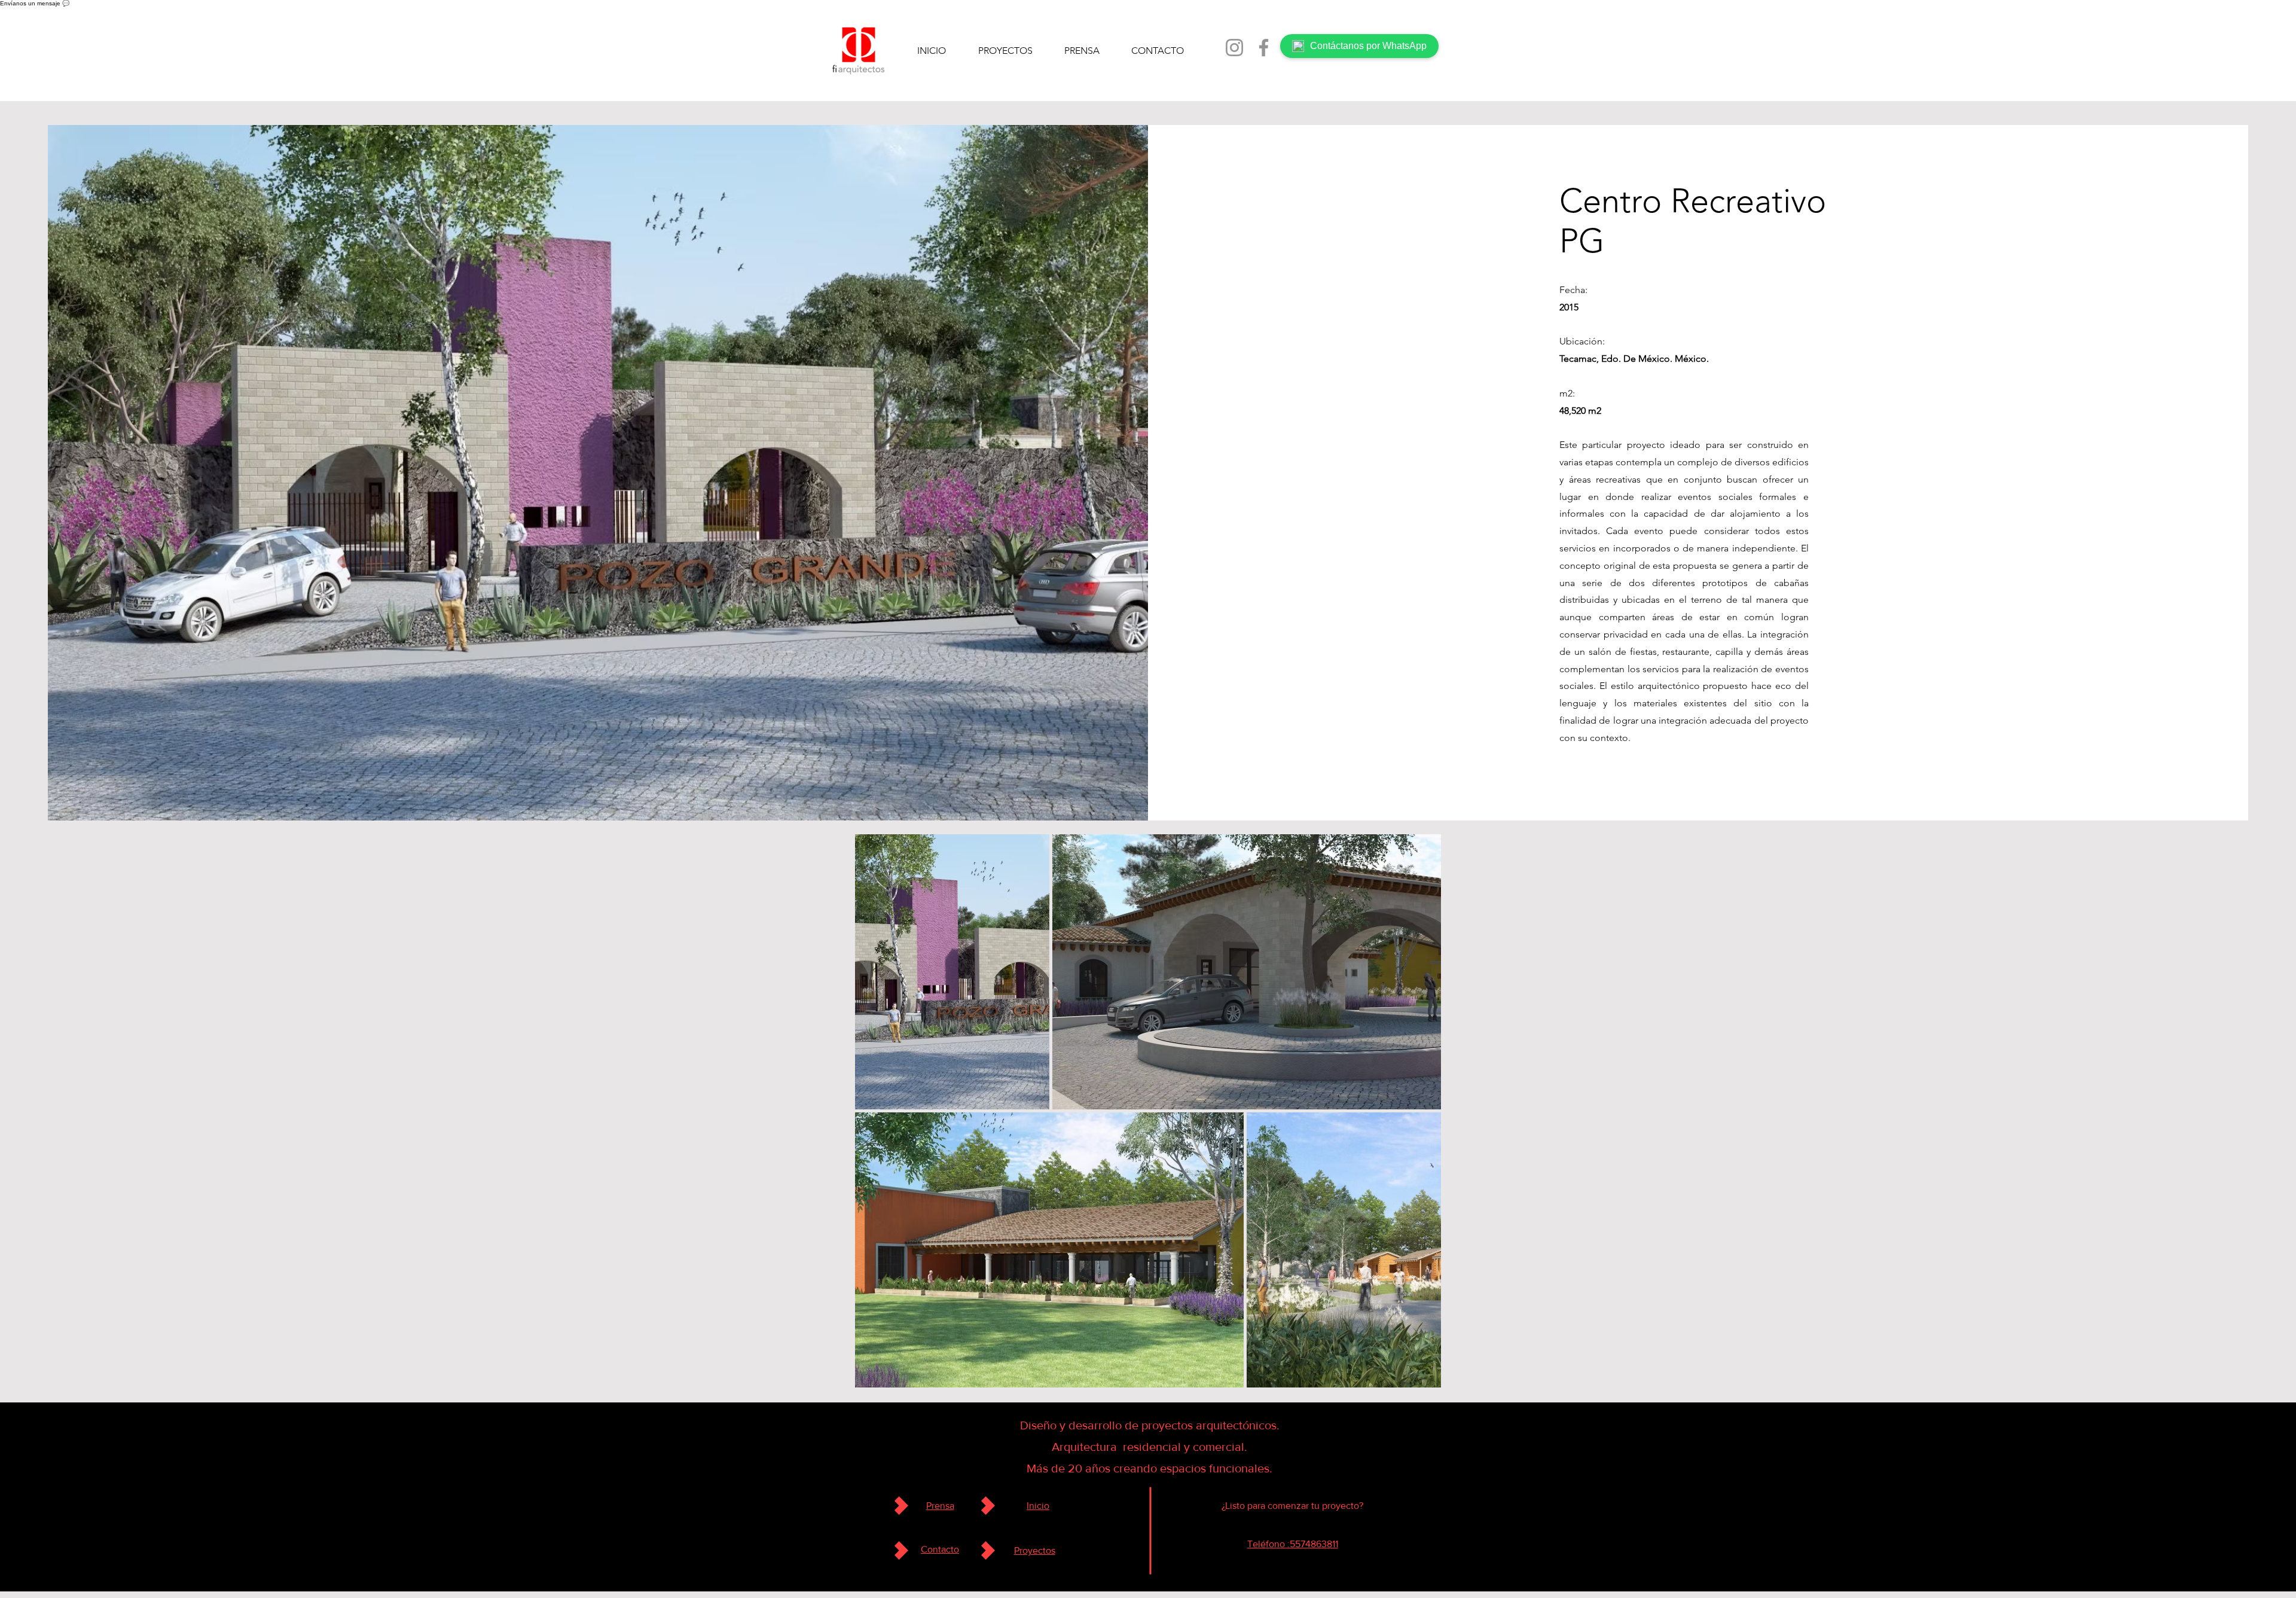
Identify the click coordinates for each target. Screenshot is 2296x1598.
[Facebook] (1264, 48)
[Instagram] (1234, 48)
